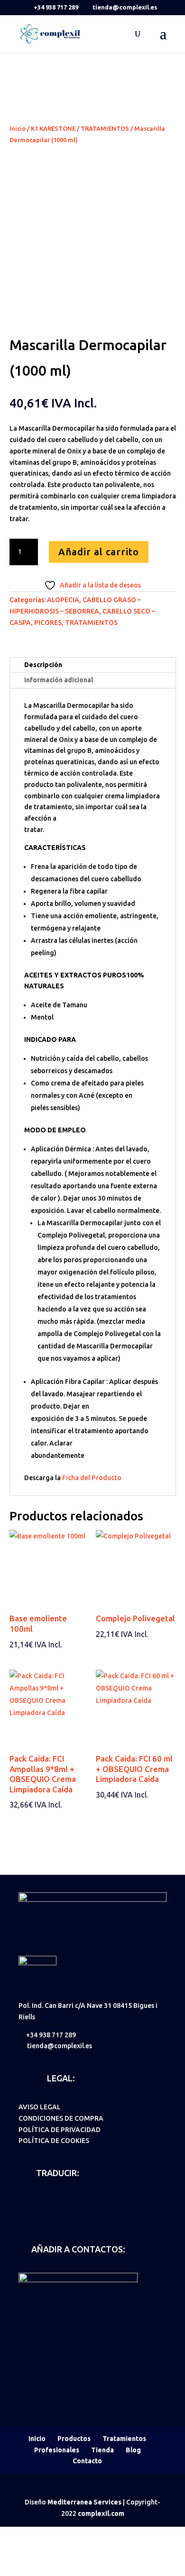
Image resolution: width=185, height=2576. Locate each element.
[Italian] (74, 2201)
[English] (37, 2201)
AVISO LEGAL (40, 2107)
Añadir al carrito (99, 552)
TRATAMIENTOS (105, 128)
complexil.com (101, 2513)
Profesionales (57, 2450)
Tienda (102, 2450)
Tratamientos (124, 2439)
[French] (61, 2201)
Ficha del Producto (92, 1478)
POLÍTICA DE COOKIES (54, 2141)
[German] (49, 2201)
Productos (74, 2439)
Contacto (87, 2461)
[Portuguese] (86, 2201)
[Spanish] (24, 2201)
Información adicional (59, 680)
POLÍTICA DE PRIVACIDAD (60, 2130)
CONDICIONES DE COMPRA (61, 2118)
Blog (133, 2450)
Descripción (43, 665)
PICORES (48, 623)
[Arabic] (24, 2214)
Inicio (18, 128)
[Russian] (37, 2214)
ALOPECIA (63, 600)
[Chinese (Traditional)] (49, 2214)
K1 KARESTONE (53, 128)
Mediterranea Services (84, 2502)
